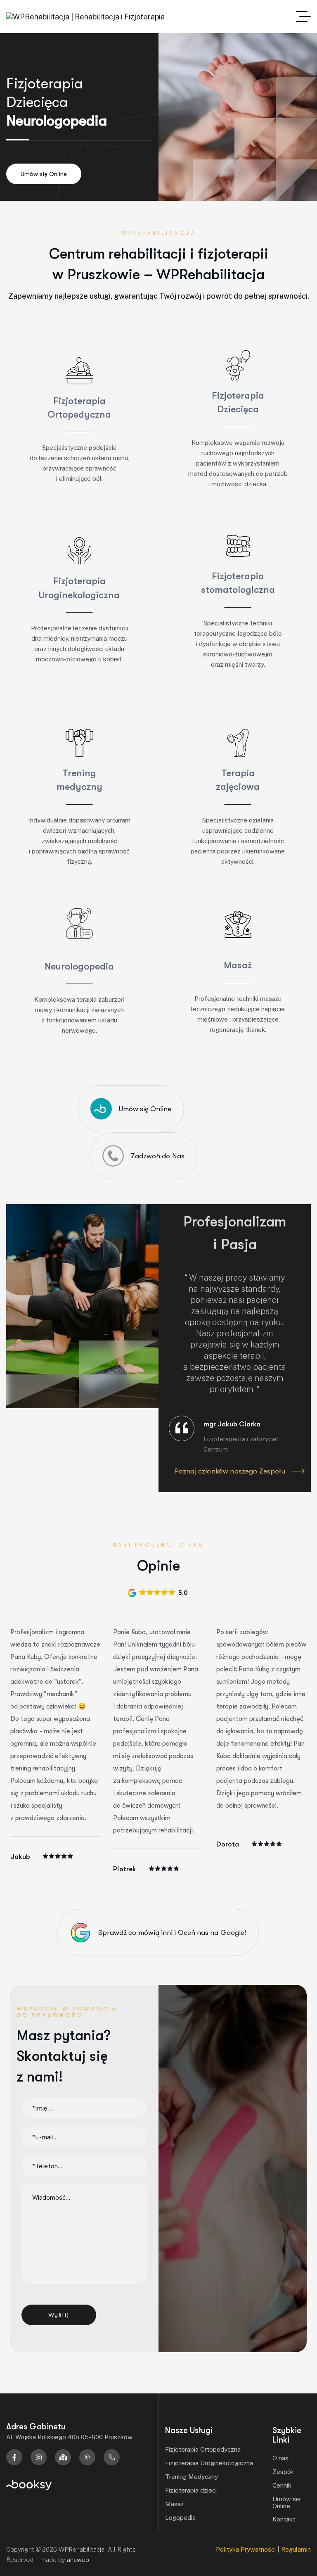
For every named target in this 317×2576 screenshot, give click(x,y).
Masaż (238, 965)
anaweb (78, 2560)
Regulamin (296, 2549)
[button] (158, 1593)
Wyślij (59, 2315)
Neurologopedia (79, 966)
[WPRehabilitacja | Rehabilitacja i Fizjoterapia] (85, 17)
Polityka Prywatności (246, 2549)
